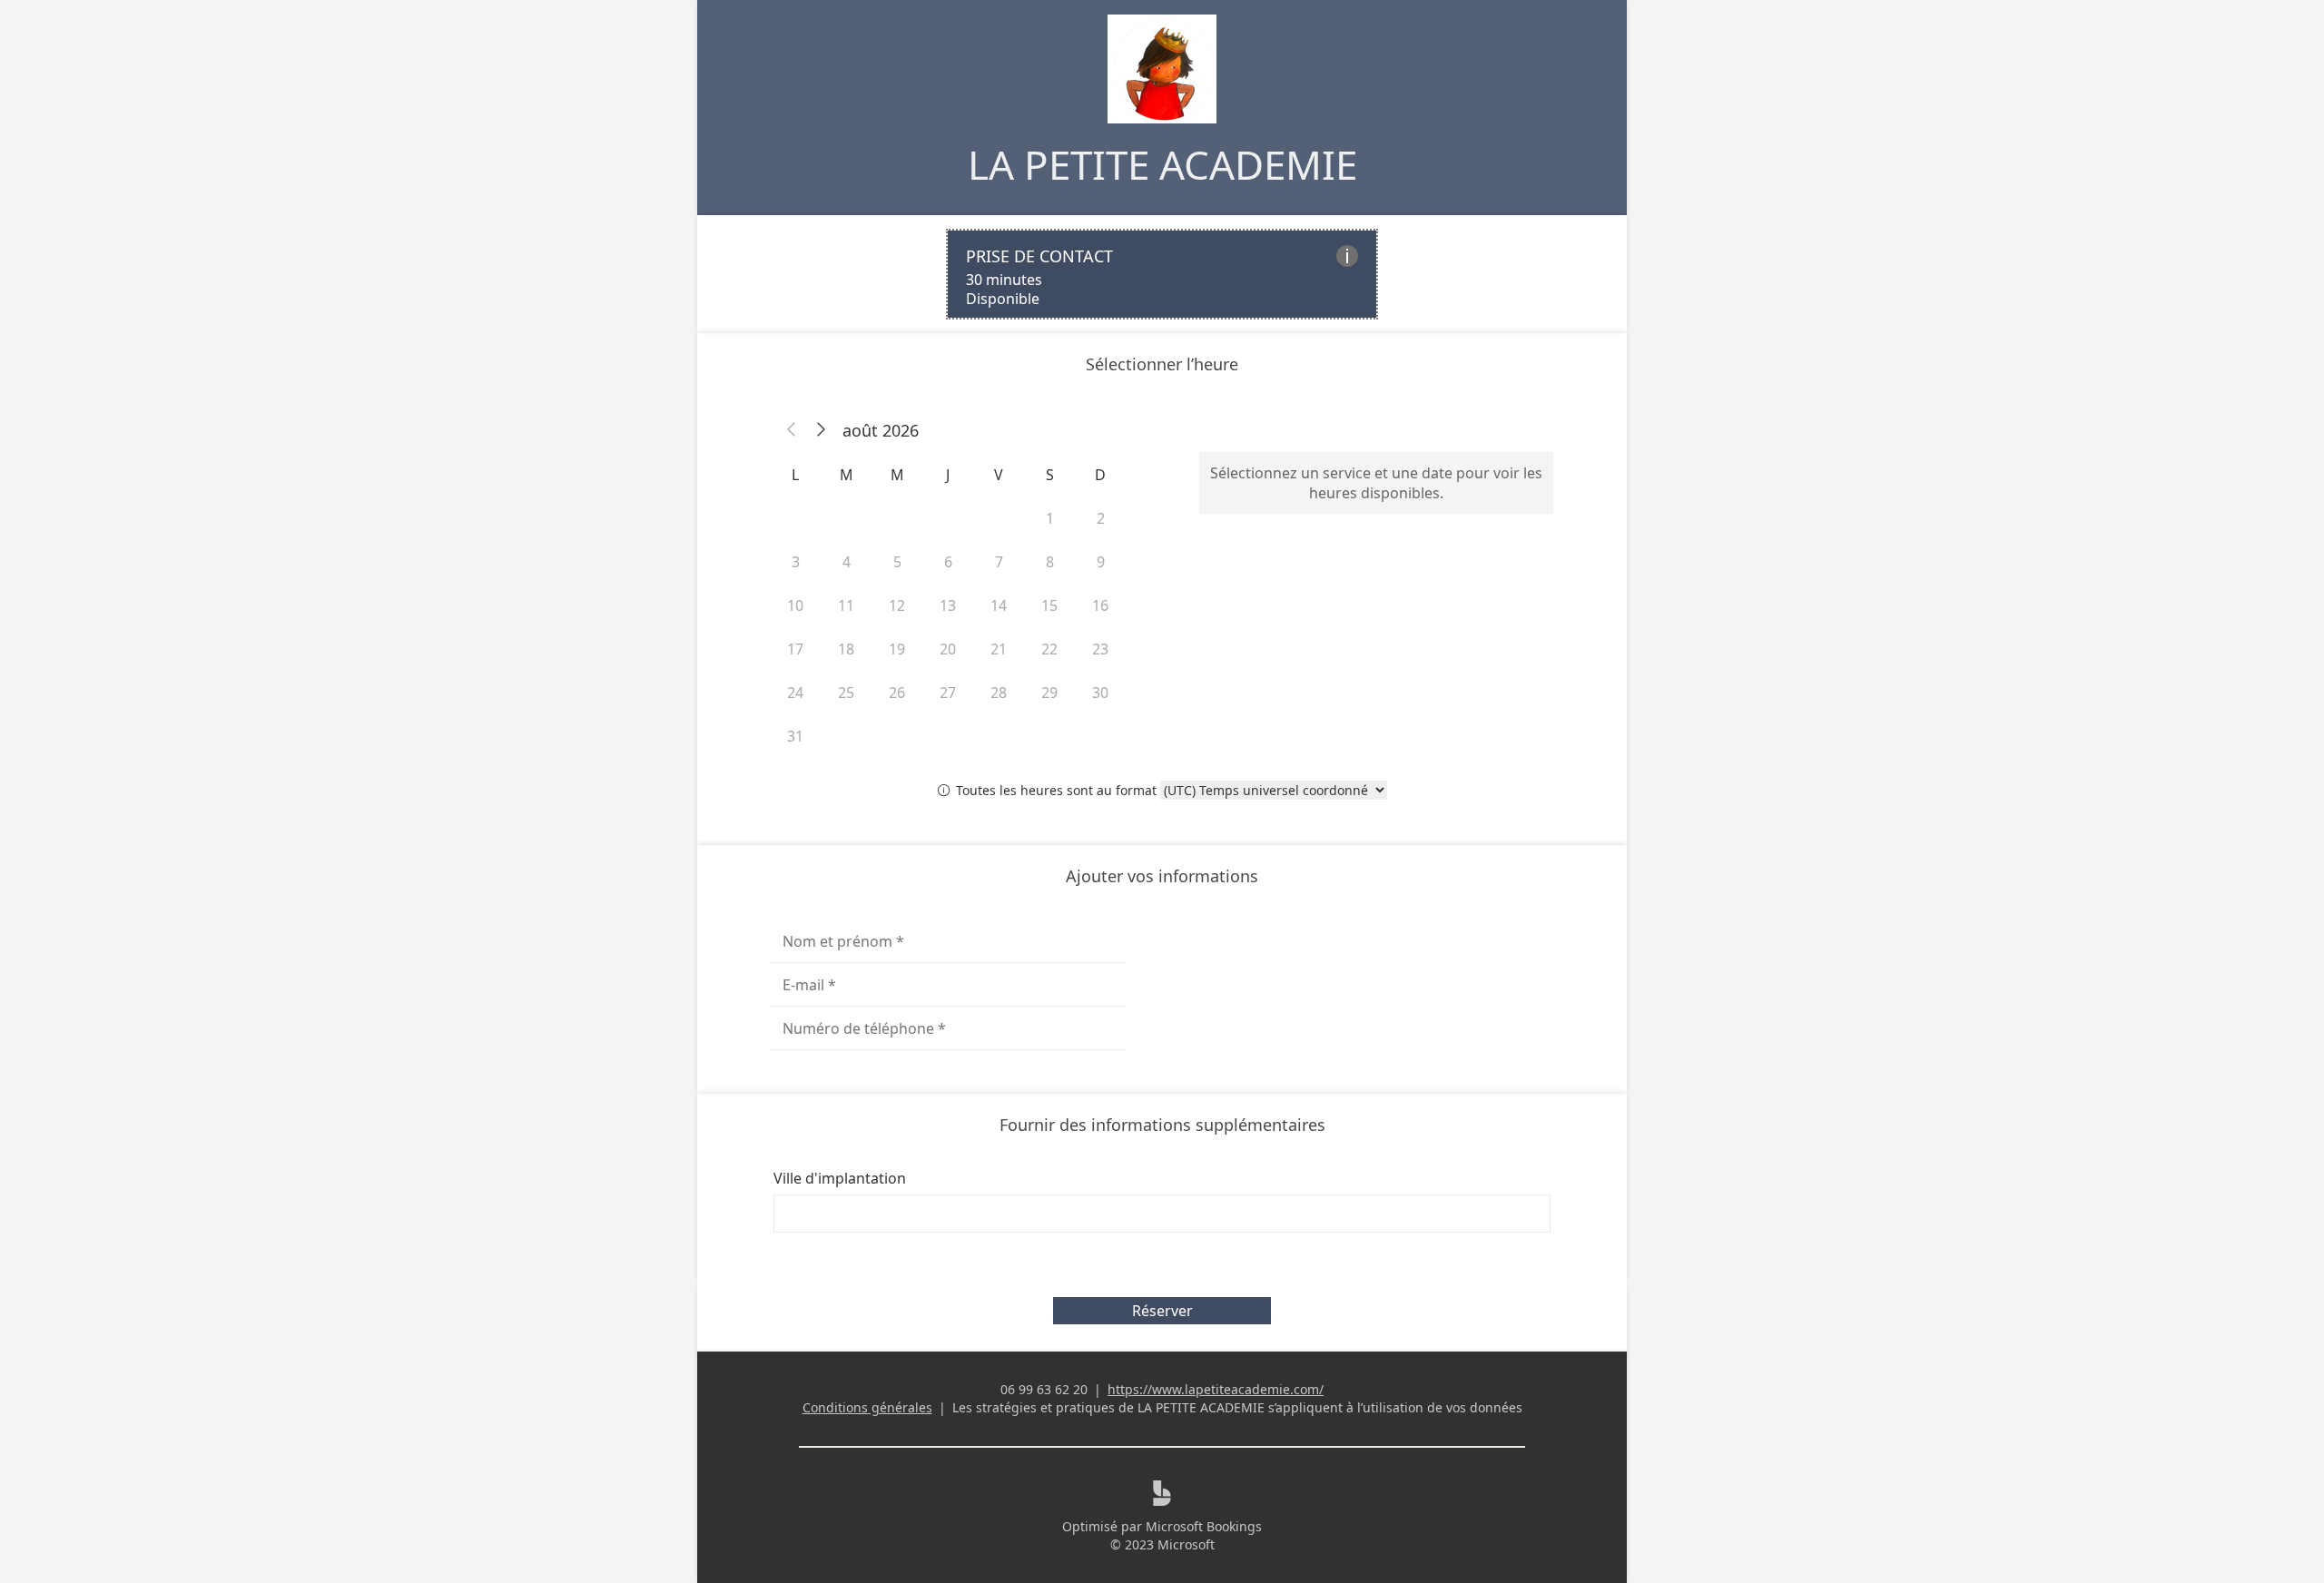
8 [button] (1050, 562)
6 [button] (948, 562)
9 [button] (1101, 562)
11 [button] (846, 605)
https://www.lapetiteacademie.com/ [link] (1216, 1389)
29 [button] (1049, 693)
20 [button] (948, 649)
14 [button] (999, 605)
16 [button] (1100, 605)
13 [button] (948, 605)
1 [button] (1050, 518)
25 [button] (846, 693)
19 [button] (897, 649)
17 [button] (795, 649)
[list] (1162, 274)
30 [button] (1100, 693)
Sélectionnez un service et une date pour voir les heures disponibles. (1376, 483)
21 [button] (999, 649)
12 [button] (897, 605)
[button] (792, 430)
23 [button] (1100, 649)
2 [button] (1101, 518)
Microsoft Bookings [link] (1204, 1526)
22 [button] (1049, 649)
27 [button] (948, 693)
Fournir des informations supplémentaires (1162, 1125)
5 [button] (897, 562)
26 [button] (897, 693)
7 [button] (999, 562)
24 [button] (795, 693)
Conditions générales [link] (867, 1407)
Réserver (1162, 1311)
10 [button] (795, 605)
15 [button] (1049, 605)
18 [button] (846, 649)
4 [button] (847, 562)
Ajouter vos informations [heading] (1162, 876)
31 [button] (795, 736)
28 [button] (999, 693)
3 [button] (796, 562)
